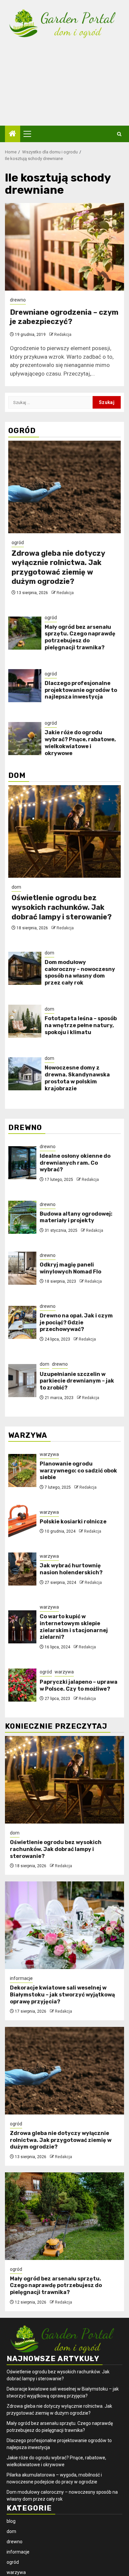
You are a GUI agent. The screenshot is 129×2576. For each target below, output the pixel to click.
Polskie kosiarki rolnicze (73, 1522)
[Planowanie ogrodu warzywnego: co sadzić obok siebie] (22, 1470)
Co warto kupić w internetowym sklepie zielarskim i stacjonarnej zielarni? (74, 1627)
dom (16, 887)
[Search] (119, 134)
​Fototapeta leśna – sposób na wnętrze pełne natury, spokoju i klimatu (81, 1025)
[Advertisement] (64, 88)
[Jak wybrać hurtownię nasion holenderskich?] (22, 1569)
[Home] (13, 134)
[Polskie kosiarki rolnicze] (22, 1521)
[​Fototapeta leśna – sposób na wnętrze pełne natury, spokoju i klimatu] (25, 1021)
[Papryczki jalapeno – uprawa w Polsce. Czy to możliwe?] (22, 1685)
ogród (18, 543)
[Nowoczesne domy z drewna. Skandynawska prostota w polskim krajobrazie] (25, 1074)
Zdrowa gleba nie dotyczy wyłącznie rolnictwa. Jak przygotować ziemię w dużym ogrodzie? (58, 567)
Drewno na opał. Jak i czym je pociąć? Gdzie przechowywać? (76, 1323)
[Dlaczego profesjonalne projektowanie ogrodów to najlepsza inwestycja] (25, 686)
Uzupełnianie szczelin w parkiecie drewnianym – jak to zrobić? (77, 1381)
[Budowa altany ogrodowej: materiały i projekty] (22, 1217)
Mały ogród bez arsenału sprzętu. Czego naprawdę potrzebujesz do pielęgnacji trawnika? (80, 637)
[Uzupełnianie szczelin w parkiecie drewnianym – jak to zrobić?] (22, 1381)
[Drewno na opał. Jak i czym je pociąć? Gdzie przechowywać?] (22, 1322)
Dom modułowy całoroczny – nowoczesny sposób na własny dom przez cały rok (80, 972)
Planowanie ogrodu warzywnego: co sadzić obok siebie (78, 1471)
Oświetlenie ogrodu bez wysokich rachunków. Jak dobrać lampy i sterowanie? (62, 907)
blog (11, 2521)
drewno (18, 300)
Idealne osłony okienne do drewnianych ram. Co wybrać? (75, 1163)
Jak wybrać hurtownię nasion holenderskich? (71, 1569)
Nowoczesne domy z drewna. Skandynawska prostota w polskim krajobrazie (77, 1078)
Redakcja (63, 335)
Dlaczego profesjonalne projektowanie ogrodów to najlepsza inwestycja (81, 690)
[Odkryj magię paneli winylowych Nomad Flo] (22, 1268)
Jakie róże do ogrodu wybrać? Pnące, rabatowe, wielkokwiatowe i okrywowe (80, 743)
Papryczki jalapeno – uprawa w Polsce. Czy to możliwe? (79, 1685)
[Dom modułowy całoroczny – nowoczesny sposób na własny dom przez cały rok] (25, 968)
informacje (21, 1978)
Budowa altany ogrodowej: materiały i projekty (76, 1217)
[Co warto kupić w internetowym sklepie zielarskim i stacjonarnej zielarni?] (22, 1627)
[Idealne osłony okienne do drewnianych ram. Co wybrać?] (22, 1163)
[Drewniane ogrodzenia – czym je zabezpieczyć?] (64, 247)
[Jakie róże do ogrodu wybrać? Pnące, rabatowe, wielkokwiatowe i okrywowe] (25, 739)
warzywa (49, 1454)
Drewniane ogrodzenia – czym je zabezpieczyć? (64, 317)
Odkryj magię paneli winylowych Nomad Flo (70, 1268)
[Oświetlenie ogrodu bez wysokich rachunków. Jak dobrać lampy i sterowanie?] (64, 831)
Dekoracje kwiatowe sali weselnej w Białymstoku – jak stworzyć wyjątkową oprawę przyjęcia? (62, 1995)
